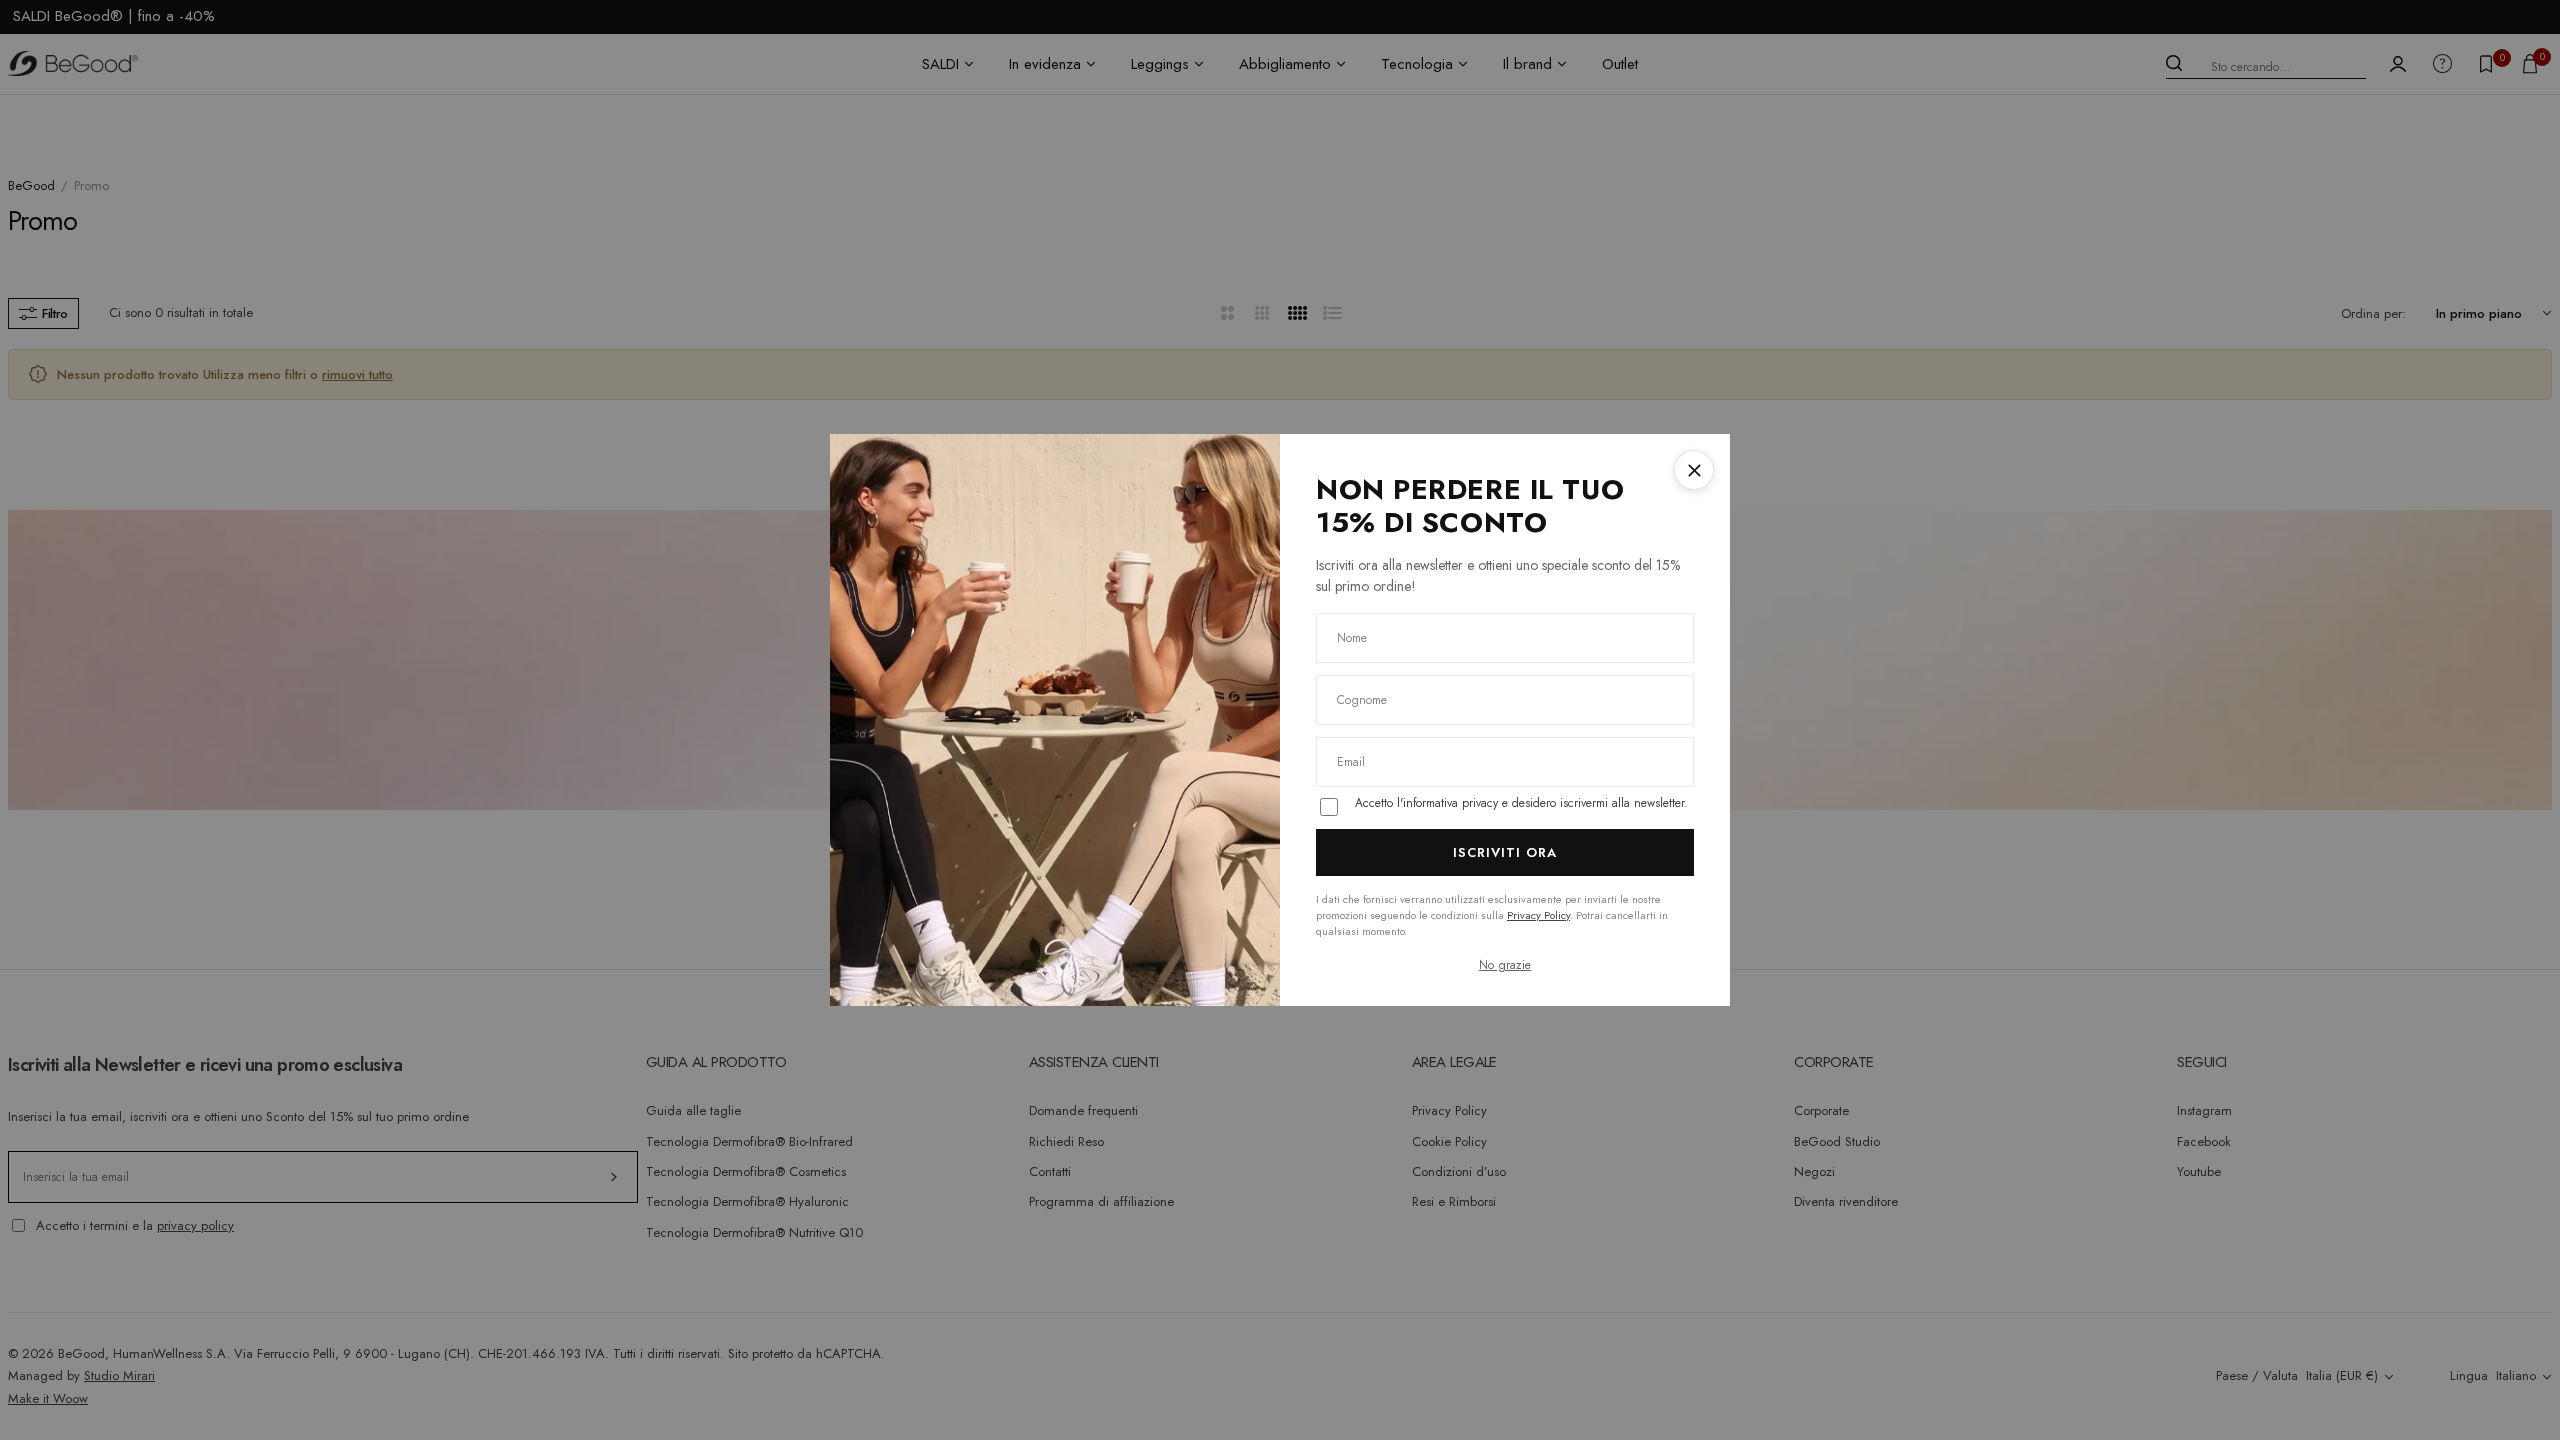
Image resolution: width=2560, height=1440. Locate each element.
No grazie (1505, 965)
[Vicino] (1694, 470)
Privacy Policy (1538, 915)
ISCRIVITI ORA (1505, 852)
